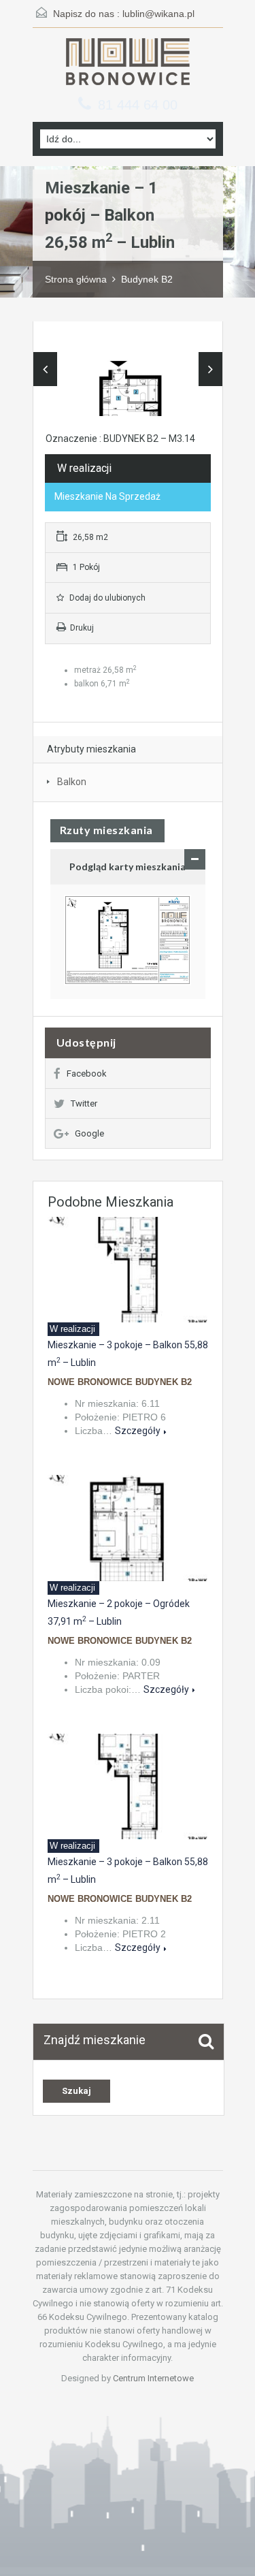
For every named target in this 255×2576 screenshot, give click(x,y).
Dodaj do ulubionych (106, 598)
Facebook (87, 1074)
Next (210, 369)
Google (89, 1133)
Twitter (84, 1103)
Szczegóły (138, 1431)
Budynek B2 (147, 279)
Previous (45, 369)
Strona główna (76, 279)
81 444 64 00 (138, 105)
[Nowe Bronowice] (128, 63)
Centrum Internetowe (153, 2378)
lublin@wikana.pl (158, 14)
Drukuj (82, 628)
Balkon (72, 782)
